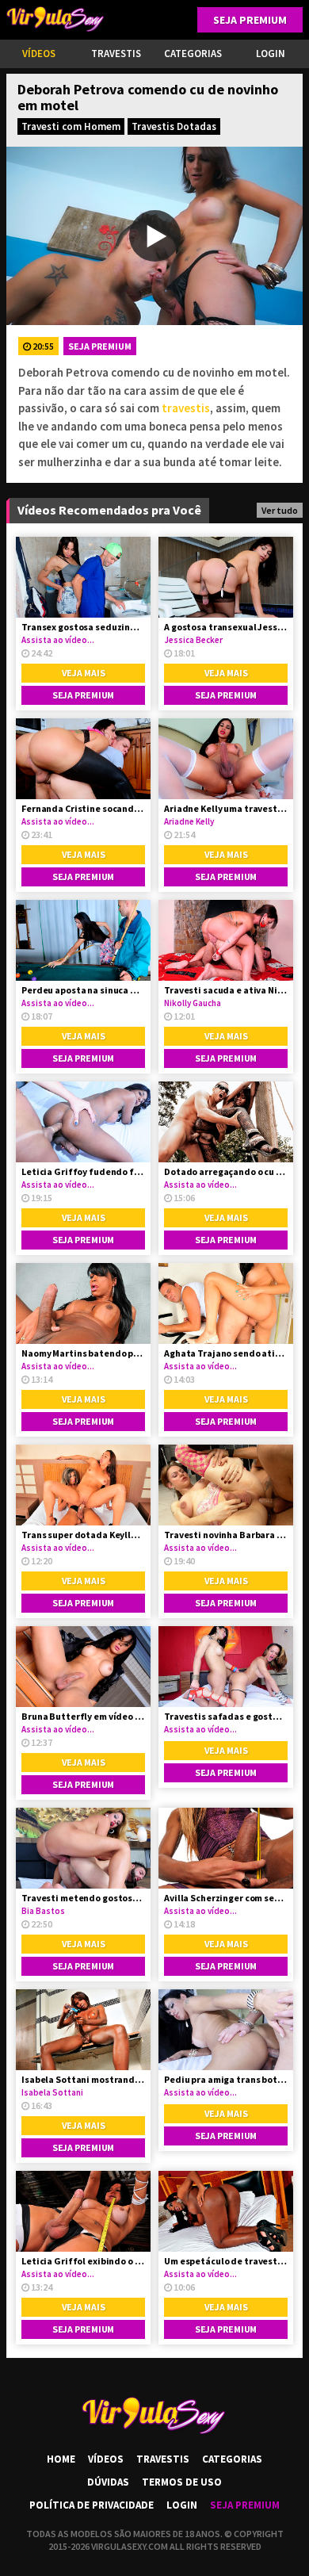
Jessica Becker (193, 640)
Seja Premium (250, 20)
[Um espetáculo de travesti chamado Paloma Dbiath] (226, 2211)
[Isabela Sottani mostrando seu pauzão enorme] (83, 2030)
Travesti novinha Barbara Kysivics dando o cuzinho (226, 1535)
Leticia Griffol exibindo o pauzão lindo (83, 2261)
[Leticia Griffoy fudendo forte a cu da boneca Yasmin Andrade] (83, 1122)
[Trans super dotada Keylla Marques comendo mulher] (83, 1485)
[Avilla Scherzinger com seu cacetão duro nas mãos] (226, 1848)
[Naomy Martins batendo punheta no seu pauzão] (83, 1303)
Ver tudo (280, 510)
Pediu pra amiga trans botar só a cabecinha (226, 2079)
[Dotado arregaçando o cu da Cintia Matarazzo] (226, 1122)
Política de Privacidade (92, 2505)
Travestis (116, 54)
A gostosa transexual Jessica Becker (226, 627)
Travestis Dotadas (174, 126)
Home (61, 2459)
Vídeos (39, 54)
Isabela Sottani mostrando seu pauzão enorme (83, 2079)
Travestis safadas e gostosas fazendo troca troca (226, 1716)
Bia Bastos (43, 1911)
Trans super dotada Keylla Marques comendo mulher (83, 1535)
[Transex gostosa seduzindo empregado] (83, 577)
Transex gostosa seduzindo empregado (83, 627)
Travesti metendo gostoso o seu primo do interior (83, 1898)
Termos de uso (182, 2482)
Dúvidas (108, 2482)
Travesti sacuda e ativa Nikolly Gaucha (226, 990)
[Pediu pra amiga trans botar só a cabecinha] (226, 2030)
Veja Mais (84, 673)
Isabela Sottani (52, 2092)
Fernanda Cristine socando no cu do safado (83, 808)
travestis (186, 408)
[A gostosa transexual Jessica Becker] (226, 577)
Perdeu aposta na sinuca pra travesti (83, 990)
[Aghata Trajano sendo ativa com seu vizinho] (226, 1303)
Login (182, 2505)
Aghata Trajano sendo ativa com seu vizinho (226, 1353)
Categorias (193, 54)
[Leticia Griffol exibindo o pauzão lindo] (83, 2211)
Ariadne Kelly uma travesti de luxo (226, 808)
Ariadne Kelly (189, 821)
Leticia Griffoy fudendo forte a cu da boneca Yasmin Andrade (83, 1171)
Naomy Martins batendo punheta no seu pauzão (83, 1353)
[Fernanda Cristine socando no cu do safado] (83, 759)
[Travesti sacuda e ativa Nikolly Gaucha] (226, 940)
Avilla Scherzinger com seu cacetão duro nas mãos (226, 1898)
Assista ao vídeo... (58, 640)
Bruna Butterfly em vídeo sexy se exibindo (83, 1716)
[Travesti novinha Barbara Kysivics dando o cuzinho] (226, 1485)
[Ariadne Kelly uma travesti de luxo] (226, 759)
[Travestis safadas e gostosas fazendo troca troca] (226, 1667)
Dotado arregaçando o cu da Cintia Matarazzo (226, 1171)
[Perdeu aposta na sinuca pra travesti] (83, 940)
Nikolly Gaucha (193, 1003)
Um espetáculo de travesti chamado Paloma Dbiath (226, 2261)
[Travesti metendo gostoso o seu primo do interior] (83, 1848)
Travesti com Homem (71, 126)
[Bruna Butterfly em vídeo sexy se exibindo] (83, 1667)
